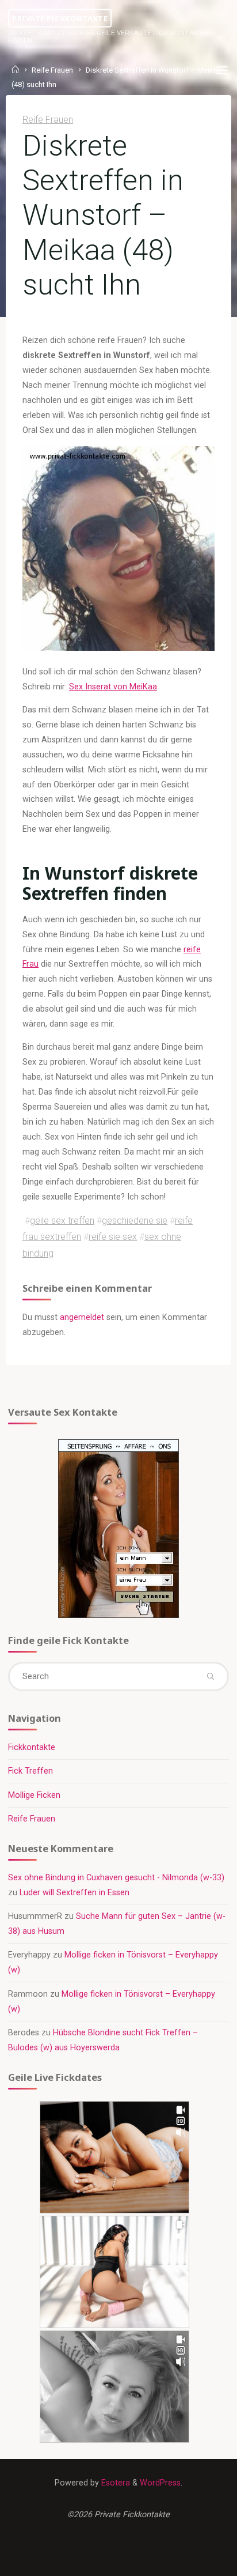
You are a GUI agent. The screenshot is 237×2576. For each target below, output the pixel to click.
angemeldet (82, 1317)
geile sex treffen (62, 1221)
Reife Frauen (48, 120)
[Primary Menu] (222, 71)
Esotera (114, 2483)
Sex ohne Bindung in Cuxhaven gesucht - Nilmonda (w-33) (116, 1878)
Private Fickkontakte (60, 18)
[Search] (210, 1676)
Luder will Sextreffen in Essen (74, 1893)
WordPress (160, 2483)
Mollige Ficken (34, 1795)
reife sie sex (113, 1237)
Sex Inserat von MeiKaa (113, 686)
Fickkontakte (32, 1747)
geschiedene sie (135, 1221)
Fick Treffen (30, 1771)
